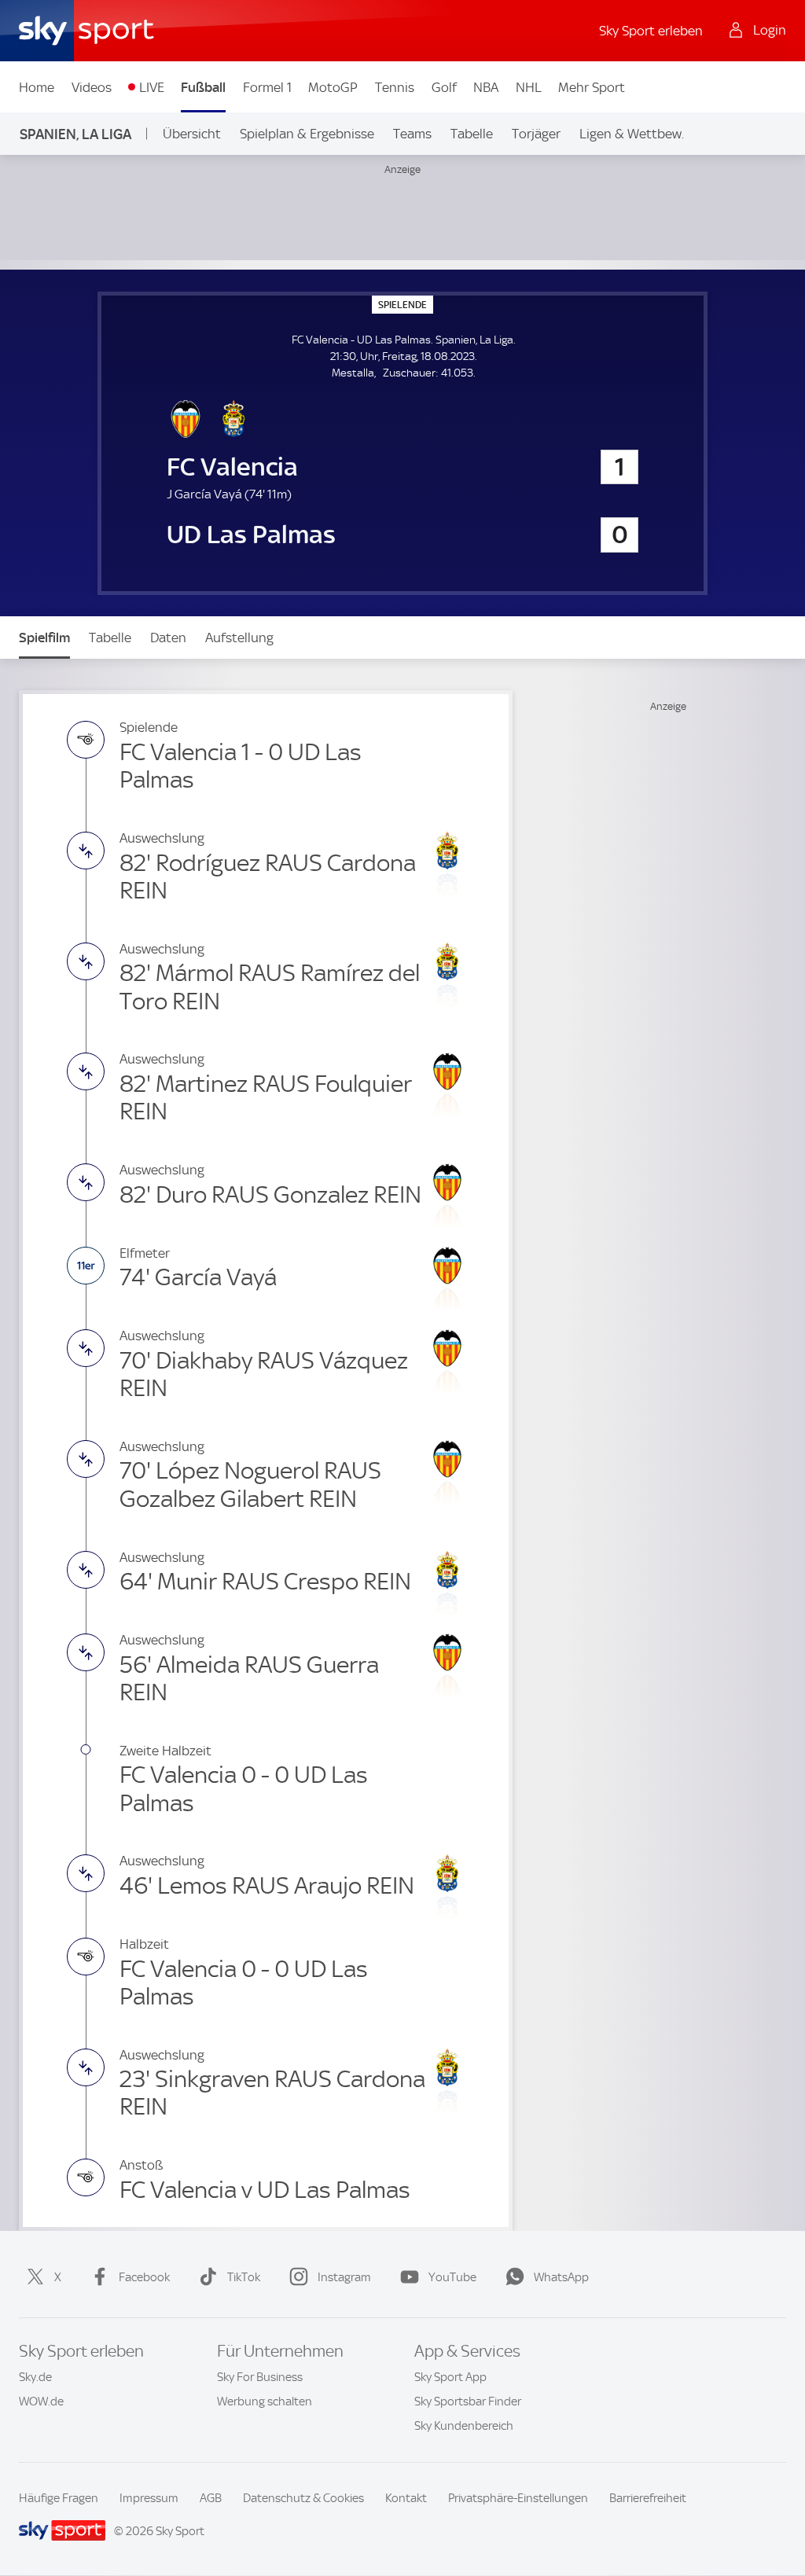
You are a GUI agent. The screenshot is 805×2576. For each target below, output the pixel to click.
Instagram (344, 2277)
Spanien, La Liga (75, 134)
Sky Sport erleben (651, 31)
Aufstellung (239, 638)
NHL (529, 87)
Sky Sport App (450, 2377)
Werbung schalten (265, 2401)
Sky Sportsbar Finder (468, 2401)
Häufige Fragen (59, 2498)
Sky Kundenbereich (464, 2426)
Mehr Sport (592, 87)
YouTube (452, 2277)
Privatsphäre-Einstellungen (518, 2498)
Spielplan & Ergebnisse (307, 134)
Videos (92, 87)
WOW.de (41, 2401)
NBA (486, 87)
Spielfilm (44, 638)
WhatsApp (561, 2277)
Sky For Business (260, 2377)
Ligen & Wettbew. (632, 134)
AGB (211, 2498)
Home (37, 87)
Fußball (203, 87)
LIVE (152, 87)
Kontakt (406, 2498)
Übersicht (192, 134)
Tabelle (472, 134)
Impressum (149, 2498)
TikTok (244, 2277)
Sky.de (35, 2377)
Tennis (395, 87)
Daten (168, 638)
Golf (444, 87)
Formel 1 (267, 87)
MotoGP (333, 87)
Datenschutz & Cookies (303, 2498)
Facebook (144, 2277)
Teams (412, 134)
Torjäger (536, 134)
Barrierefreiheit (648, 2498)
